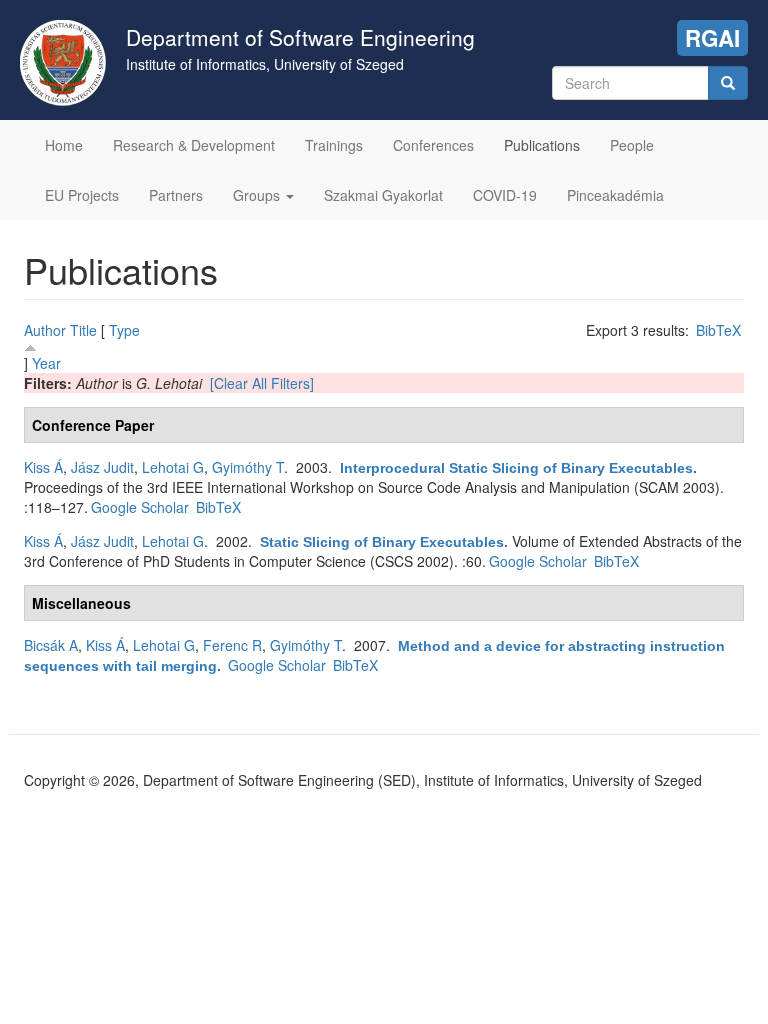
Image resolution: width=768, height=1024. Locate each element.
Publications (542, 145)
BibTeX (718, 330)
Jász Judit (102, 467)
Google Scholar (140, 507)
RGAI (712, 38)
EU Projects (82, 195)
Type (124, 330)
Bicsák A (51, 645)
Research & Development (194, 145)
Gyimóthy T (248, 467)
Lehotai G (173, 467)
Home (64, 145)
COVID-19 (505, 195)
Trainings (334, 145)
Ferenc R (232, 645)
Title (83, 330)
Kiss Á (43, 467)
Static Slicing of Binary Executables (382, 542)
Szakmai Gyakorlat (383, 195)
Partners (176, 195)
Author (45, 330)
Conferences (433, 145)
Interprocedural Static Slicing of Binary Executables (516, 468)
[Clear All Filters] (262, 383)
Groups (258, 195)
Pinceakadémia (615, 195)
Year (46, 363)
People (632, 145)
